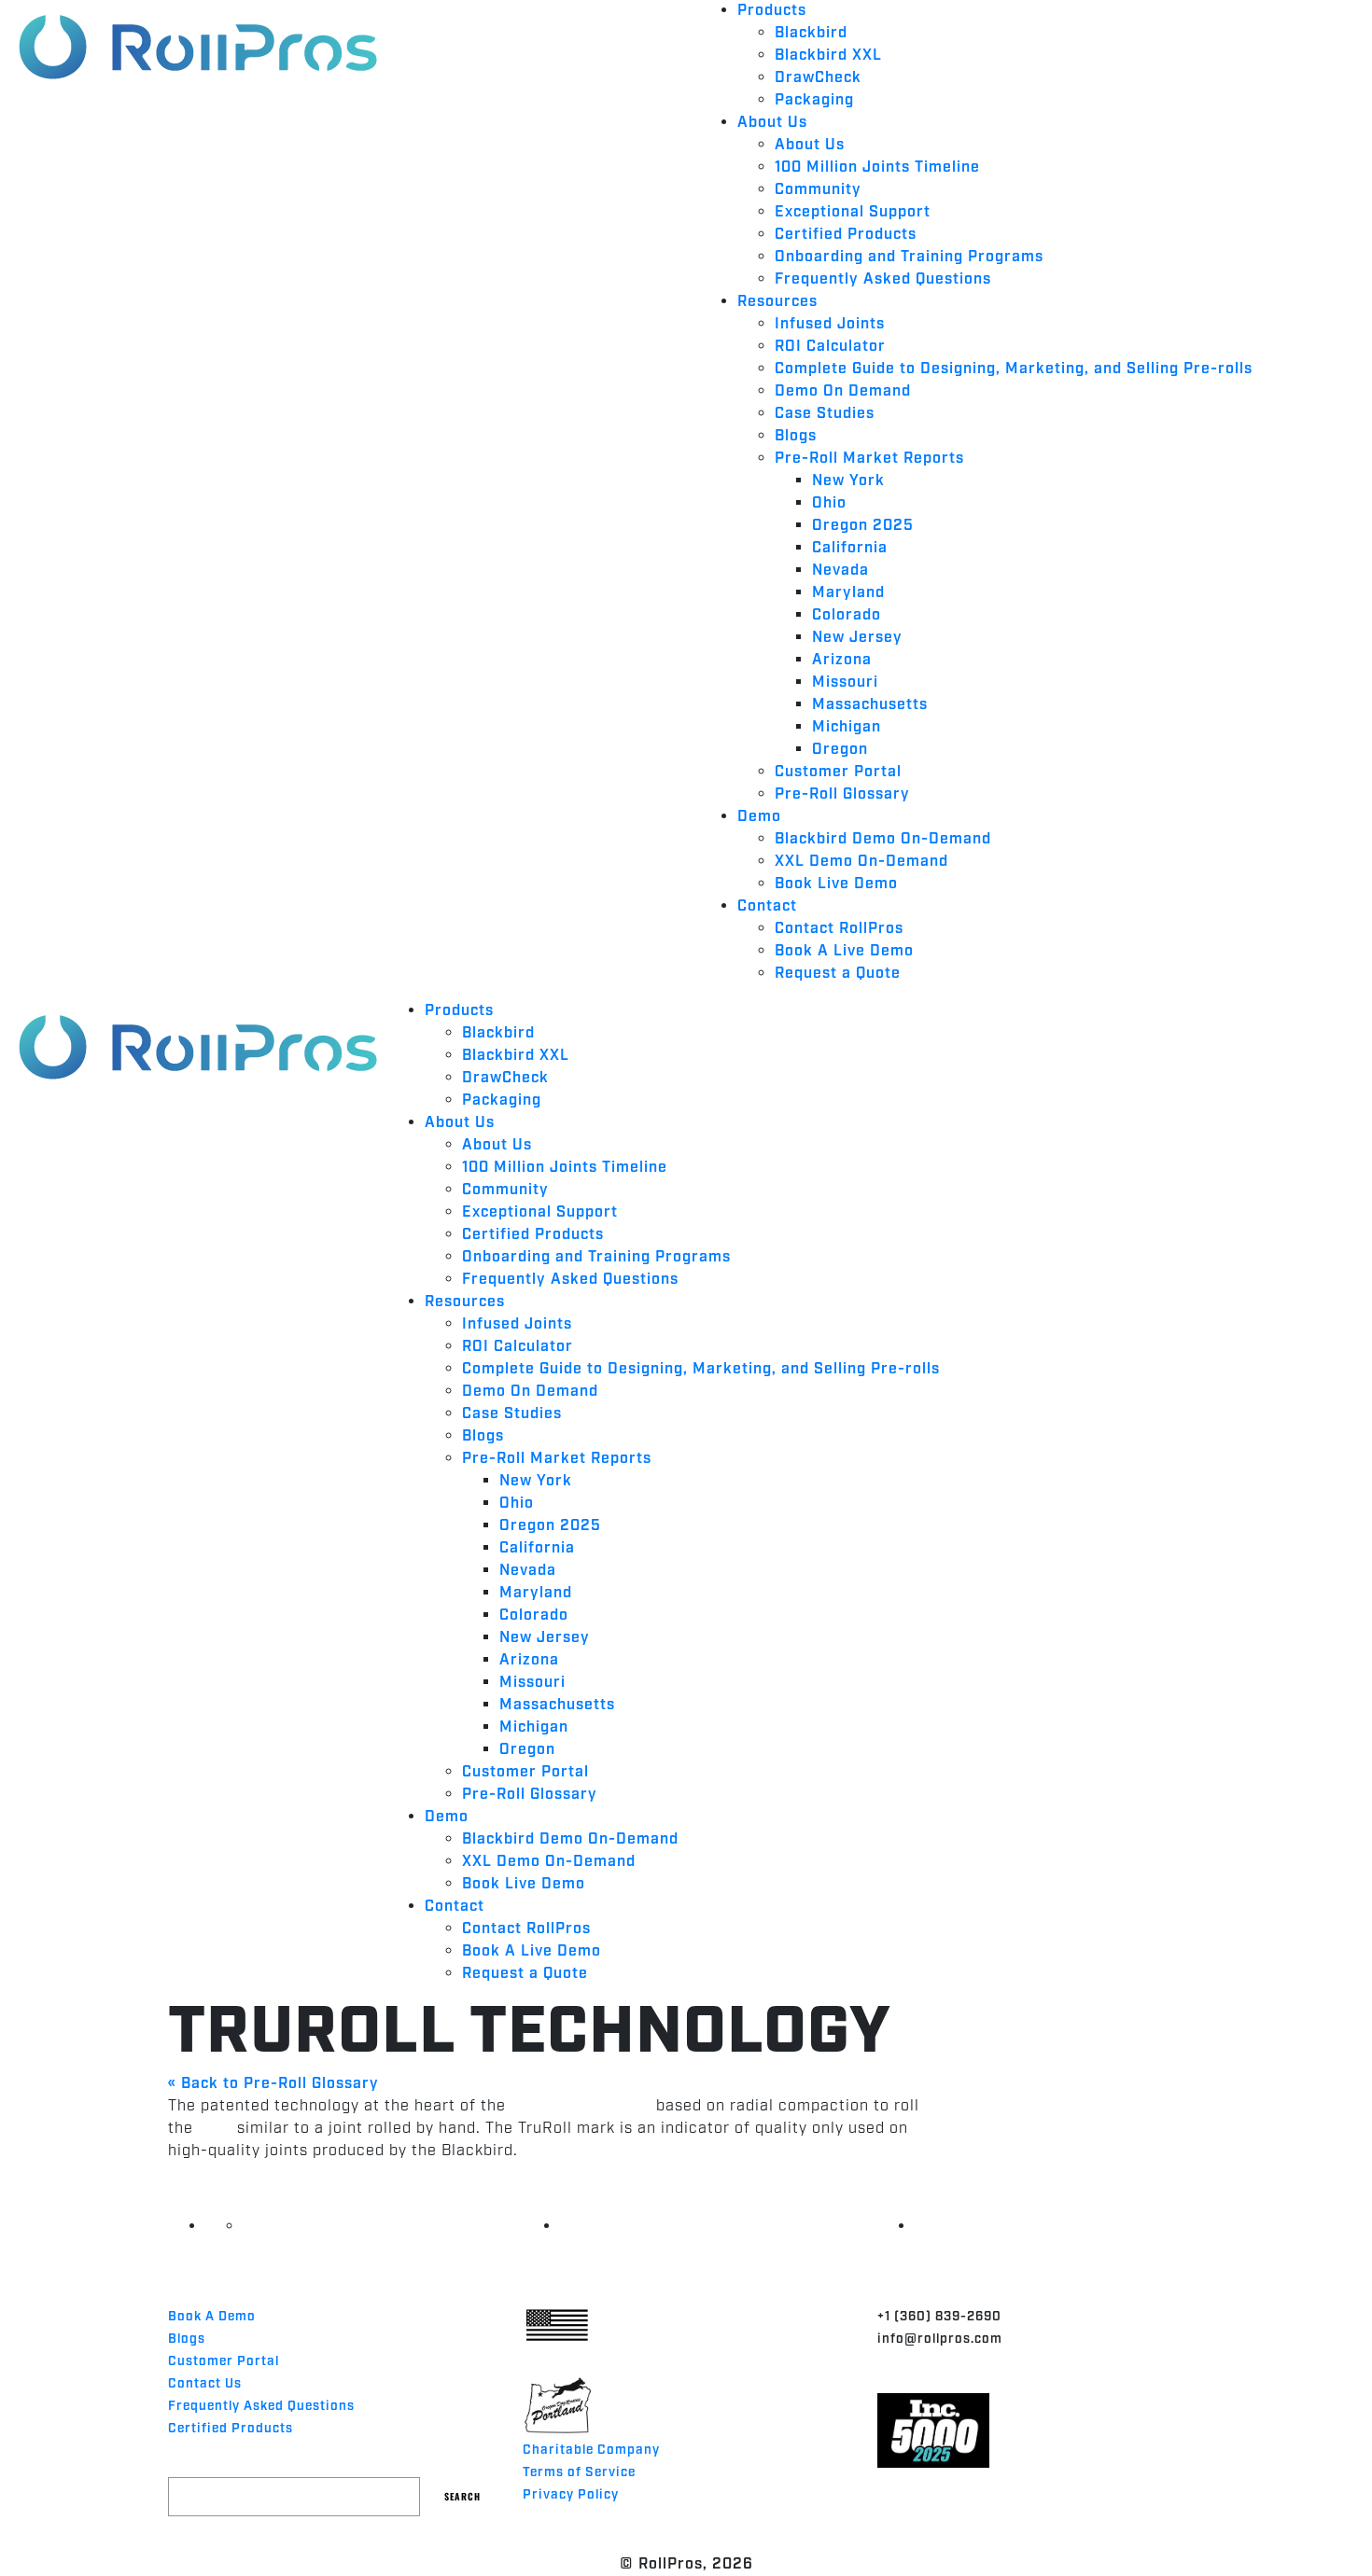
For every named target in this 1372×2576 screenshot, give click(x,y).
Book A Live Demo (844, 951)
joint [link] (215, 2129)
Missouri (845, 682)
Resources (777, 302)
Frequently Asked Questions (883, 279)
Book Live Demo (836, 884)
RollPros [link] (543, 2106)
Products (772, 11)
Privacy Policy (571, 2495)
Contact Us (205, 2384)
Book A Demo (212, 2317)
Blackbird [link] (616, 2106)
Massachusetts (870, 705)
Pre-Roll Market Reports (869, 459)
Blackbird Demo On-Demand (883, 839)
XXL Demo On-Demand (861, 862)
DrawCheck (818, 78)
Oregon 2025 (863, 526)
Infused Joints (830, 324)
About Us (772, 123)
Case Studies (825, 414)
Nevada (840, 571)
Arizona (842, 660)
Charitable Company (591, 2450)
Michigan (847, 727)
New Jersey (857, 638)
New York (848, 481)
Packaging (814, 100)
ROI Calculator (830, 347)
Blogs (796, 436)
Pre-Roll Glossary (842, 794)
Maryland (848, 593)
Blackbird (811, 33)
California (850, 548)
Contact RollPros (839, 929)
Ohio (829, 503)
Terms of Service (579, 2472)
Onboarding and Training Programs (909, 257)
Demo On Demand (843, 391)
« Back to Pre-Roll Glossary (273, 2084)
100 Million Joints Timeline (877, 167)
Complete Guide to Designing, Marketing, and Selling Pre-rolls (1014, 369)
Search (462, 2496)
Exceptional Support (853, 212)
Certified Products (846, 235)
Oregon (840, 750)
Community (818, 190)
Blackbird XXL (828, 56)
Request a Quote (838, 974)
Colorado (847, 615)
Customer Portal (838, 772)
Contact (767, 906)
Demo (759, 817)
